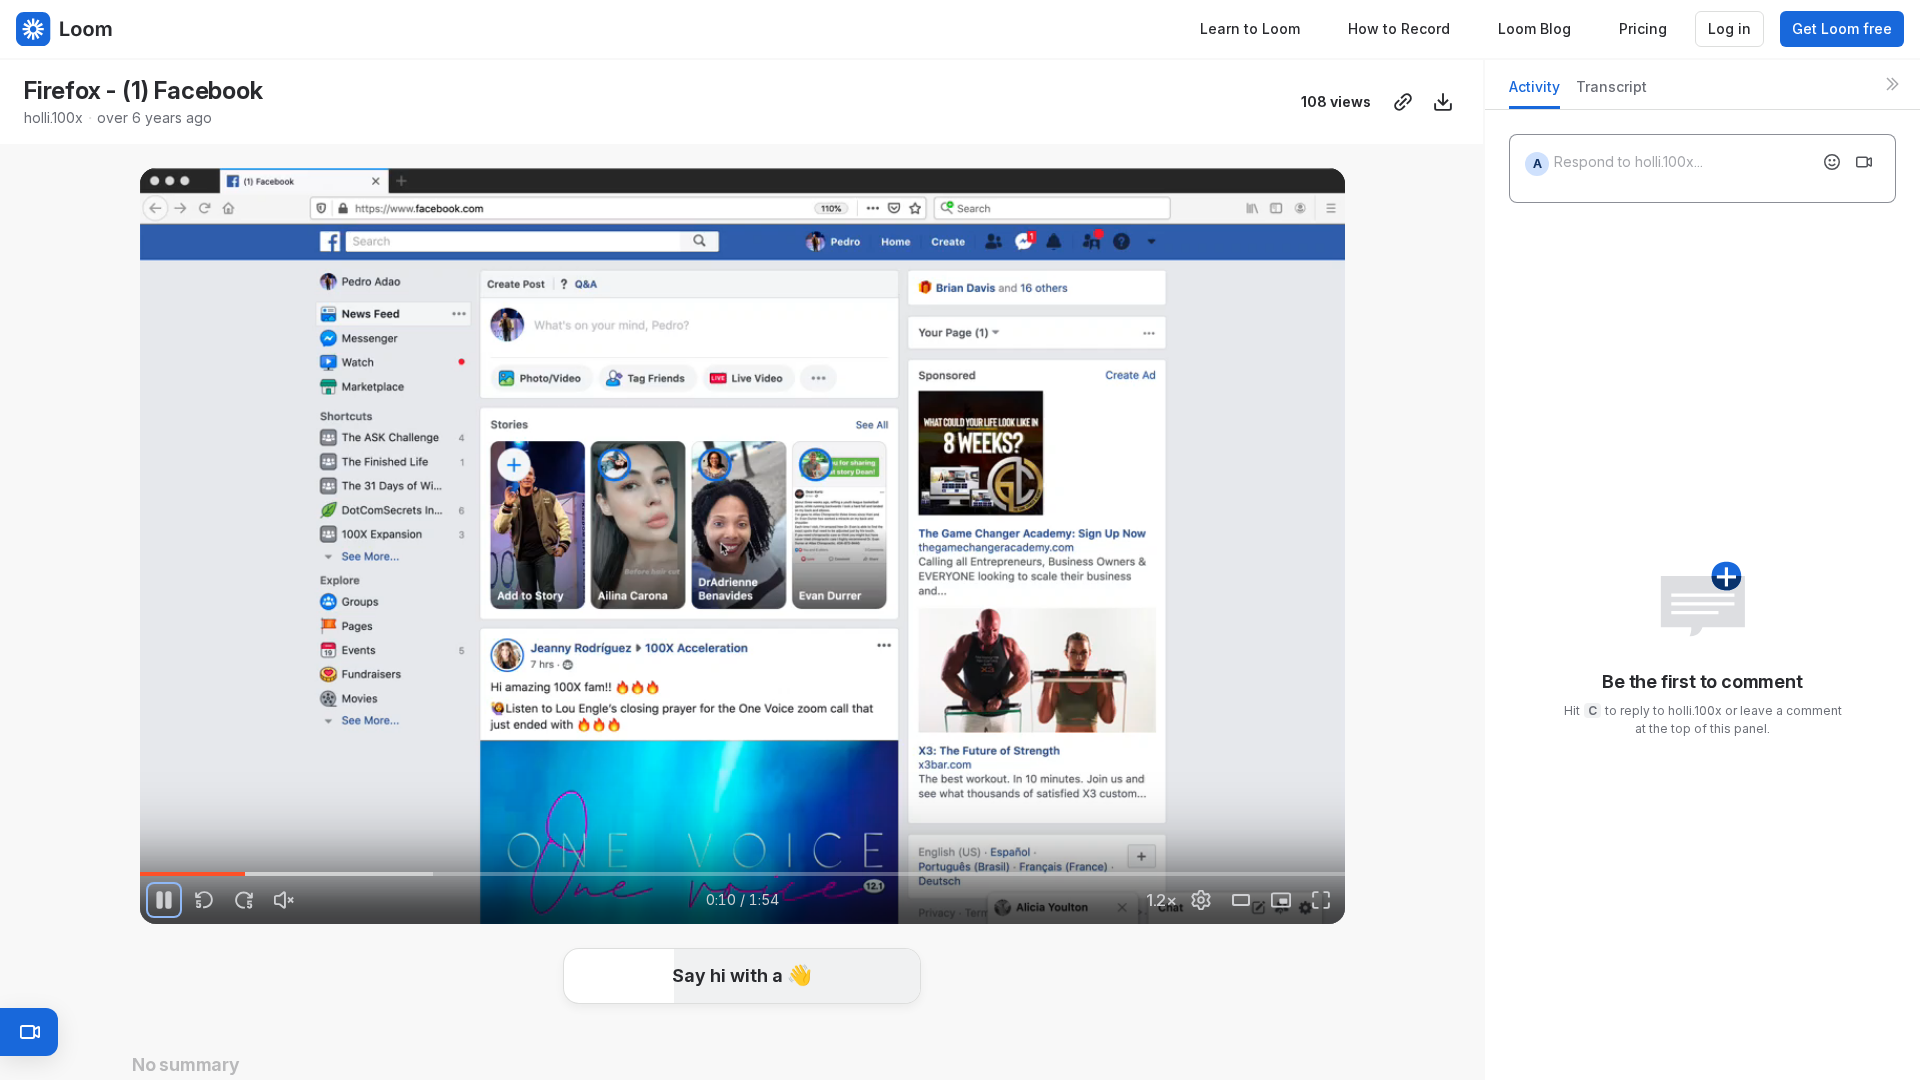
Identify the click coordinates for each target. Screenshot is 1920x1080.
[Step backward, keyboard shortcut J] (204, 900)
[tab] (1534, 92)
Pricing (1643, 28)
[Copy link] (1403, 102)
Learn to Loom (1250, 28)
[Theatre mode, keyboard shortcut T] (1241, 900)
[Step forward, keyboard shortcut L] (244, 900)
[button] (1337, 862)
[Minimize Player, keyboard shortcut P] (1281, 900)
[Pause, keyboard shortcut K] (164, 900)
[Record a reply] (1864, 162)
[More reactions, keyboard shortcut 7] (891, 1010)
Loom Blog (1534, 28)
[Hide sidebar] (1892, 84)
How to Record (1399, 28)
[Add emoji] (1832, 162)
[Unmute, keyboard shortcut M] (284, 900)
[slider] (742, 874)
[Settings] (1201, 900)
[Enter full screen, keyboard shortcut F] (1321, 900)
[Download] (1443, 102)
